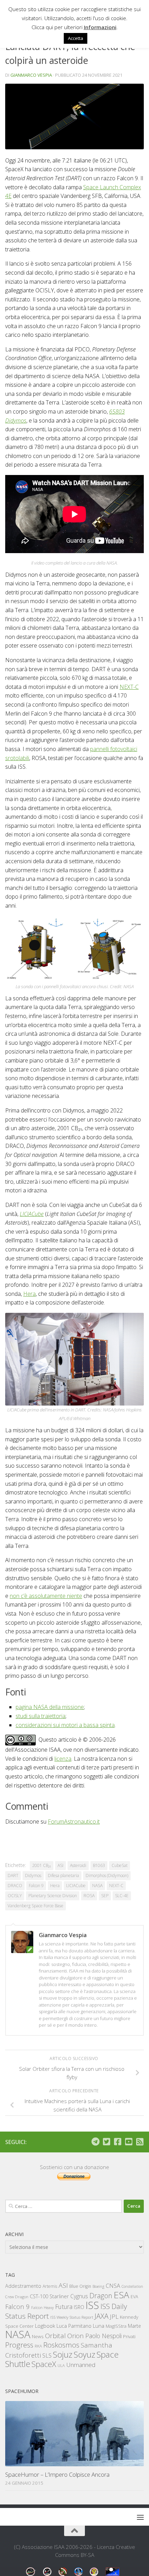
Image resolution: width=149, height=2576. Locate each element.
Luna (99, 2326)
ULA (61, 2365)
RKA (38, 2346)
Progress (19, 2345)
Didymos (33, 1875)
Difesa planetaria (63, 1875)
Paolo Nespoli (103, 2336)
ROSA (89, 1896)
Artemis (50, 2286)
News (38, 2336)
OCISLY (15, 1896)
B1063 (99, 1865)
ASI (60, 1865)
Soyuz (85, 2354)
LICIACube (32, 1214)
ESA (121, 2295)
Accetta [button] (76, 38)
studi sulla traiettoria (41, 1716)
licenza (63, 1759)
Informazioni (100, 27)
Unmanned (81, 2365)
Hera (29, 1294)
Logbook (45, 2326)
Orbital (55, 2336)
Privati (129, 2336)
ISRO (79, 2307)
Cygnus (79, 2296)
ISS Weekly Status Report (72, 2317)
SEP (105, 1896)
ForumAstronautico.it (74, 1821)
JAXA (102, 2316)
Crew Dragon (17, 2297)
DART (13, 1875)
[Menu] (140, 2517)
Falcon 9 (36, 1886)
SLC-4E (122, 1896)
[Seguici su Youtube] (129, 2142)
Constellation (132, 2286)
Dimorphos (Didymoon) (107, 1875)
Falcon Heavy (42, 2307)
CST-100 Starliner (49, 2296)
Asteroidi (78, 1865)
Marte (134, 2326)
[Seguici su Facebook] (117, 2142)
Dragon (101, 2296)
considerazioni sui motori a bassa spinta (65, 1725)
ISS (92, 2305)
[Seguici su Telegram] (95, 2142)
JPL (114, 2316)
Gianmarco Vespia (31, 75)
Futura (64, 2307)
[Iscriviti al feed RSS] (140, 2142)
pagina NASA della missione (50, 1707)
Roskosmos (61, 2345)
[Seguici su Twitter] (106, 2142)
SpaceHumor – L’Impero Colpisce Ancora (57, 2474)
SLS (47, 2356)
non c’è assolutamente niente (46, 1596)
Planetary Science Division (53, 1896)
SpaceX (44, 2364)
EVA (134, 2297)
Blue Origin (80, 2286)
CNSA (113, 2286)
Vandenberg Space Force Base (36, 1906)
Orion (76, 2336)
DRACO (15, 1886)
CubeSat (120, 1865)
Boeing (98, 2286)
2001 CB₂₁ (42, 1865)
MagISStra (116, 2326)
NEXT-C (129, 687)
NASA (97, 1886)
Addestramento (23, 2286)
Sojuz (63, 2354)
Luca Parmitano (74, 2326)
